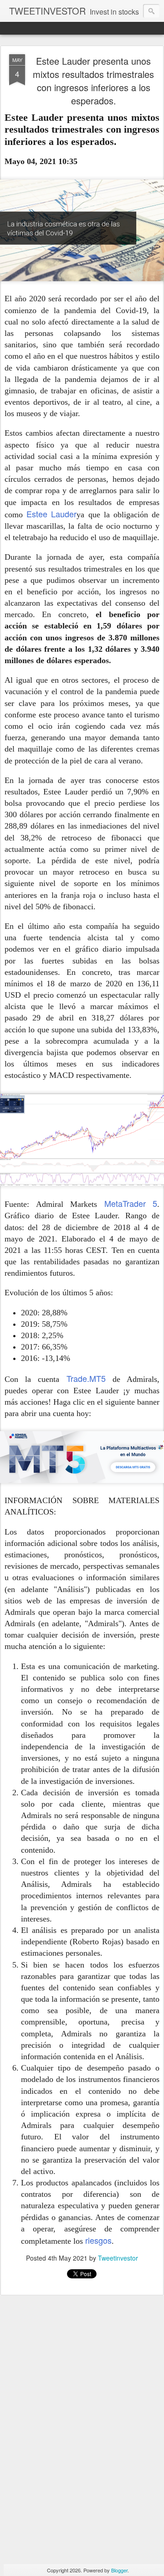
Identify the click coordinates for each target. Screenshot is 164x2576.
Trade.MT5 (86, 1378)
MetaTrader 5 (131, 1203)
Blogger (119, 2570)
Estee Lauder (51, 514)
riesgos (98, 2240)
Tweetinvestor (118, 2258)
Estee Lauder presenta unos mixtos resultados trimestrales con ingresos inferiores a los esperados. (93, 81)
